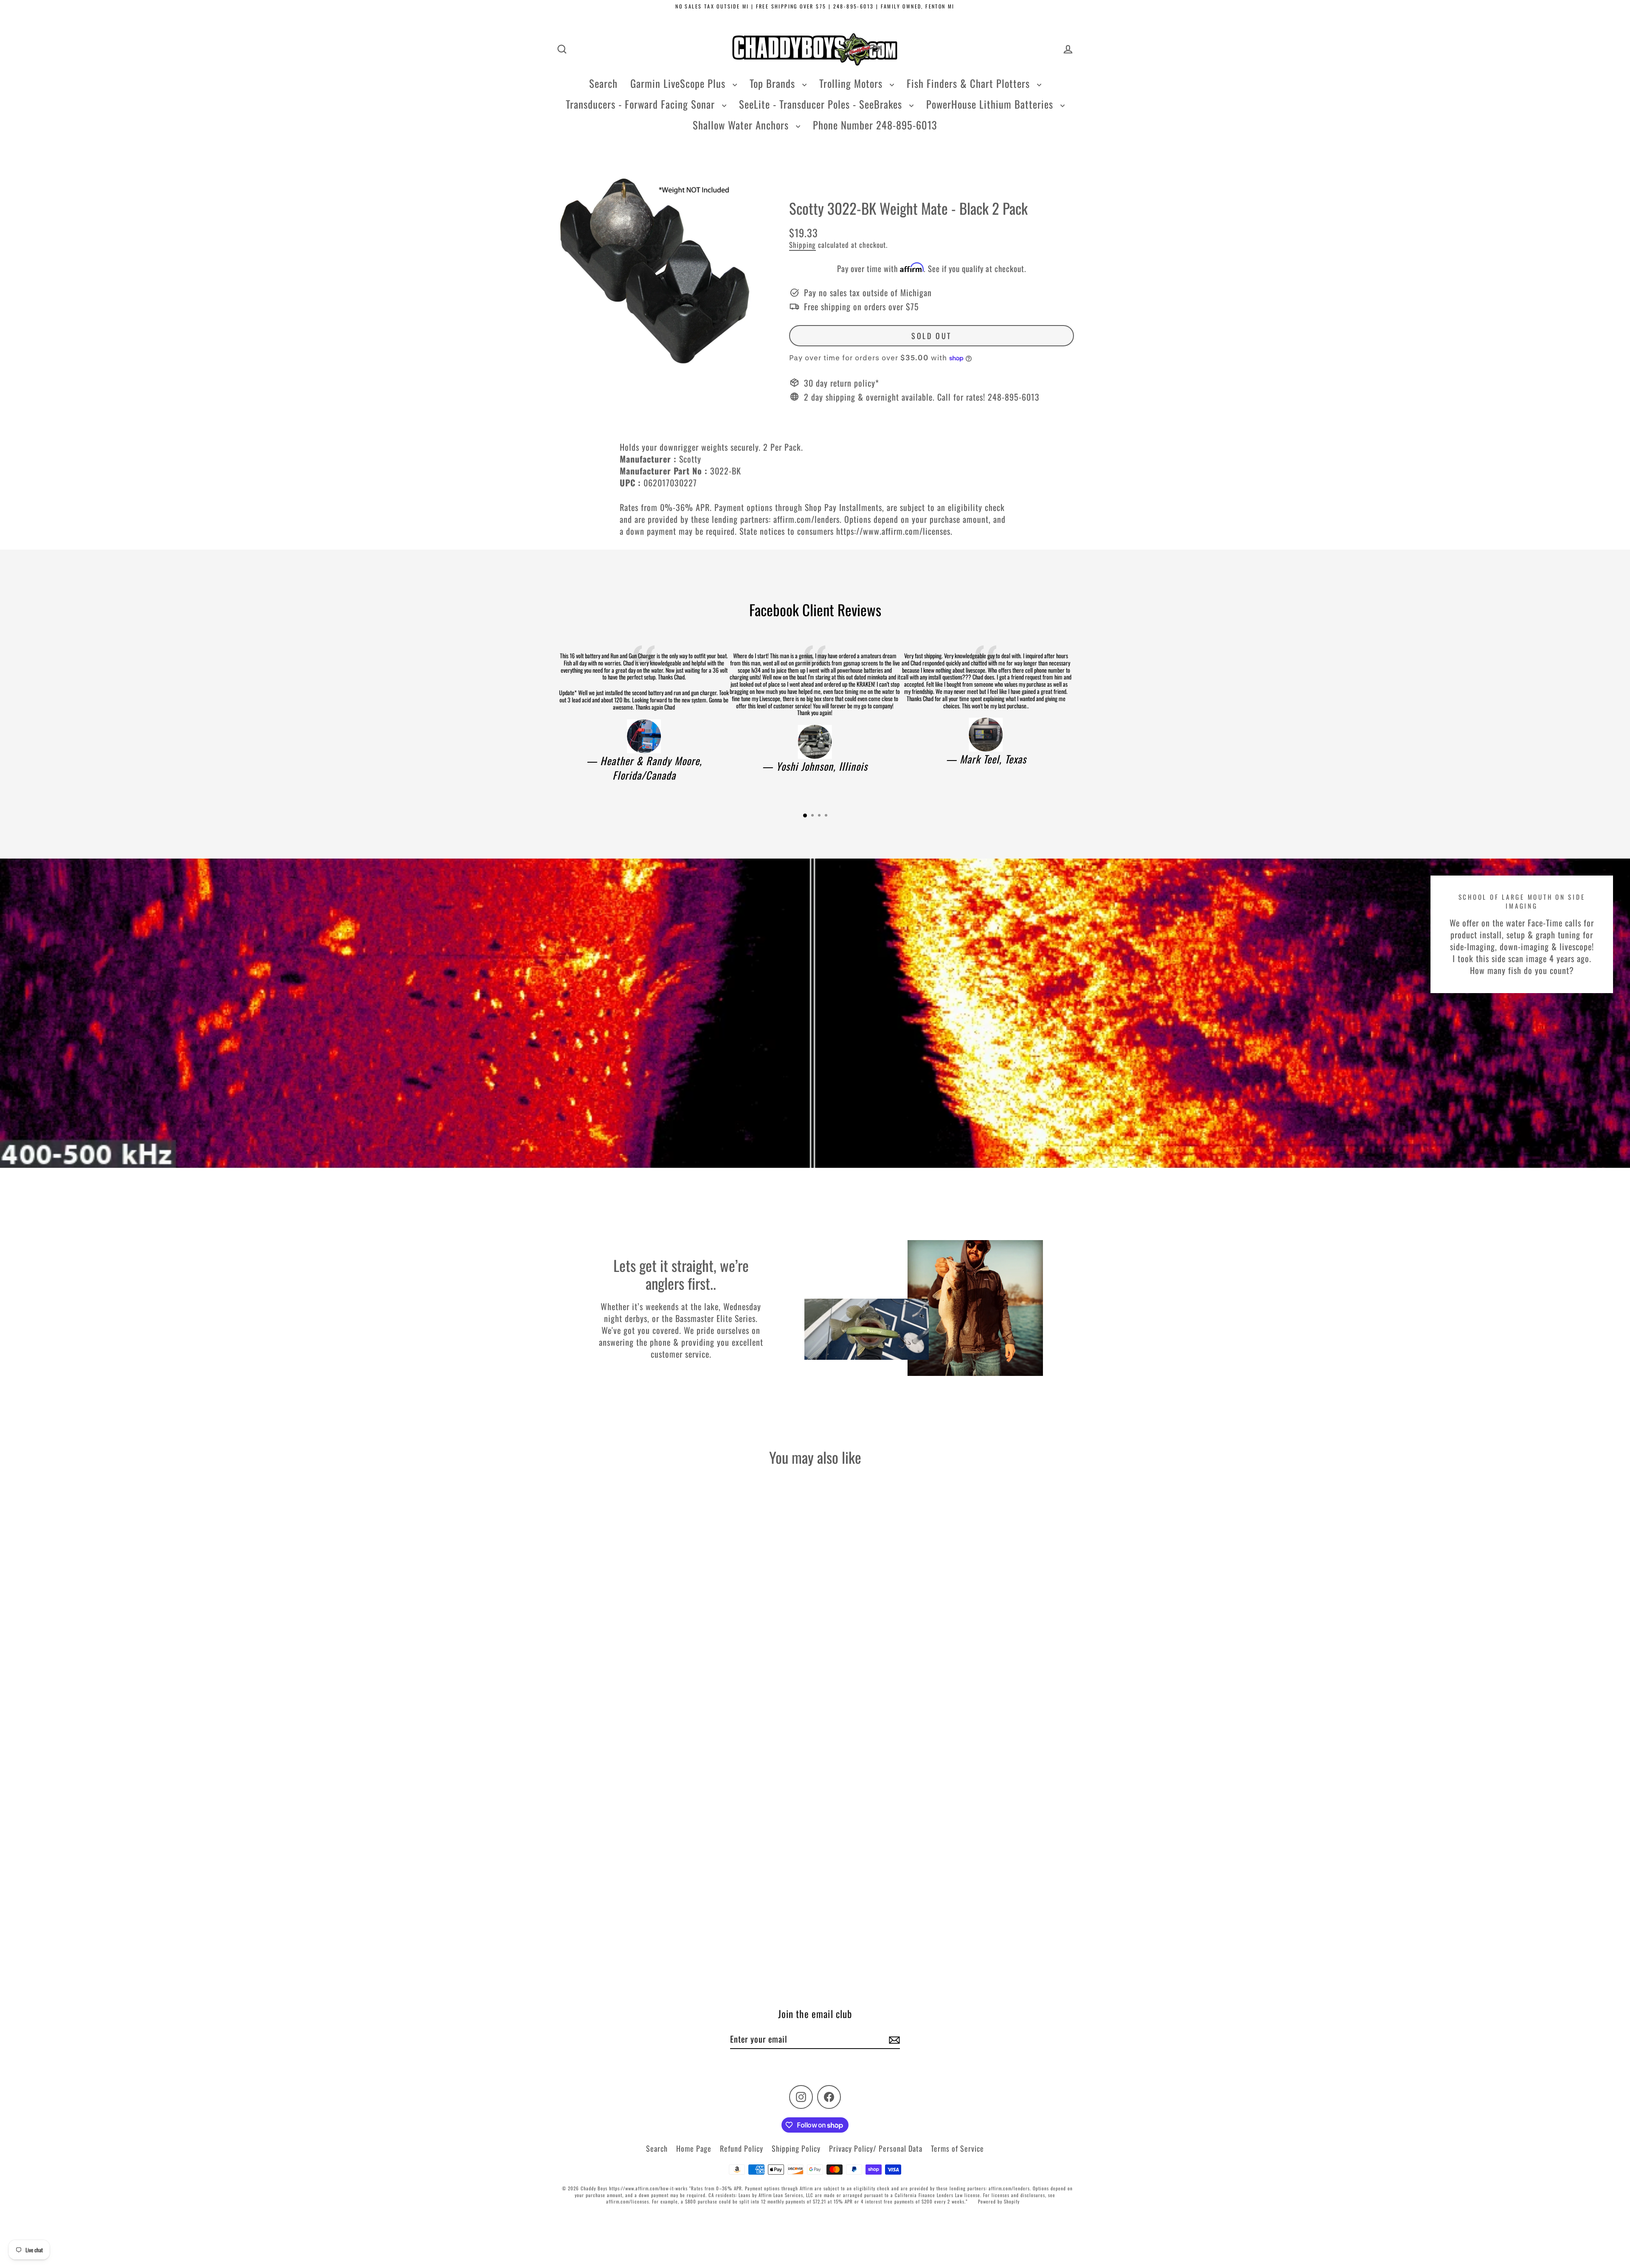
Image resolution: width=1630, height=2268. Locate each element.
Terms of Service (957, 2148)
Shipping (802, 245)
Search (603, 83)
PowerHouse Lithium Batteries (991, 104)
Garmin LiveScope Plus (679, 83)
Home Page (694, 2148)
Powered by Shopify (999, 2201)
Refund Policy (742, 2148)
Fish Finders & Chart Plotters (970, 83)
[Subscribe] (893, 2039)
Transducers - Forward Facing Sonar (642, 104)
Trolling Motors (852, 83)
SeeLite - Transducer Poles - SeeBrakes (822, 104)
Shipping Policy (796, 2148)
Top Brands (774, 83)
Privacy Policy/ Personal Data (876, 2148)
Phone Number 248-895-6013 (875, 125)
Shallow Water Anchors (742, 125)
